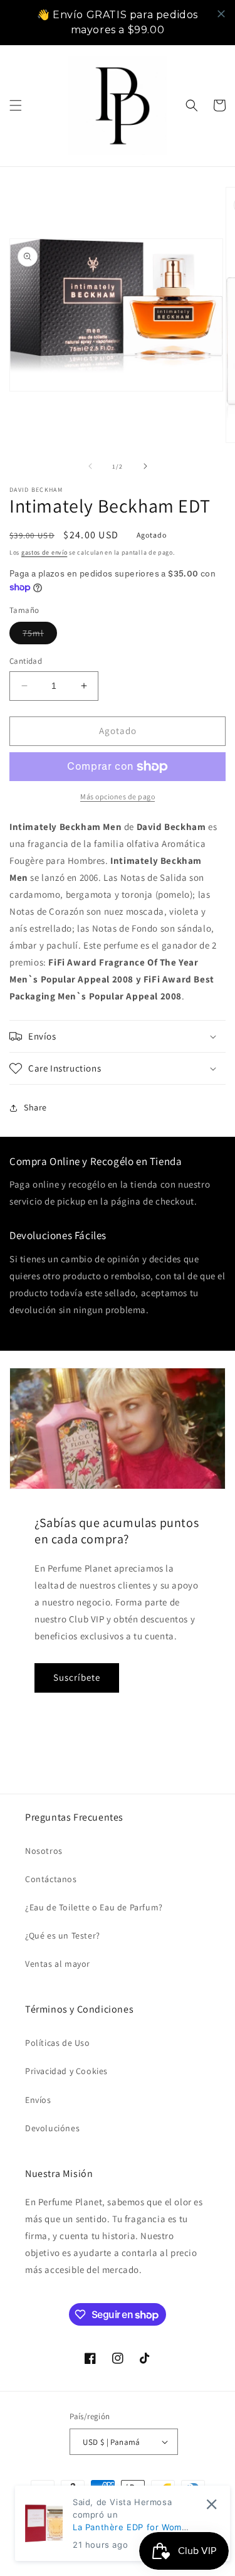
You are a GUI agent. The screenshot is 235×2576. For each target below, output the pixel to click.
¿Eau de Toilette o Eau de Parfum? (94, 1907)
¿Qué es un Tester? (63, 1935)
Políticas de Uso (58, 2043)
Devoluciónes (52, 2128)
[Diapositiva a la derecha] (145, 466)
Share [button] (35, 1107)
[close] (221, 14)
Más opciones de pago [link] (118, 796)
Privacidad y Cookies (66, 2071)
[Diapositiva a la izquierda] (90, 466)
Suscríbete (77, 1677)
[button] (16, 105)
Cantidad (26, 661)
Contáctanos (51, 1879)
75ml (40, 636)
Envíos (38, 2100)
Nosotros (44, 1851)
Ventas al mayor (58, 1964)
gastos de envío (44, 552)
